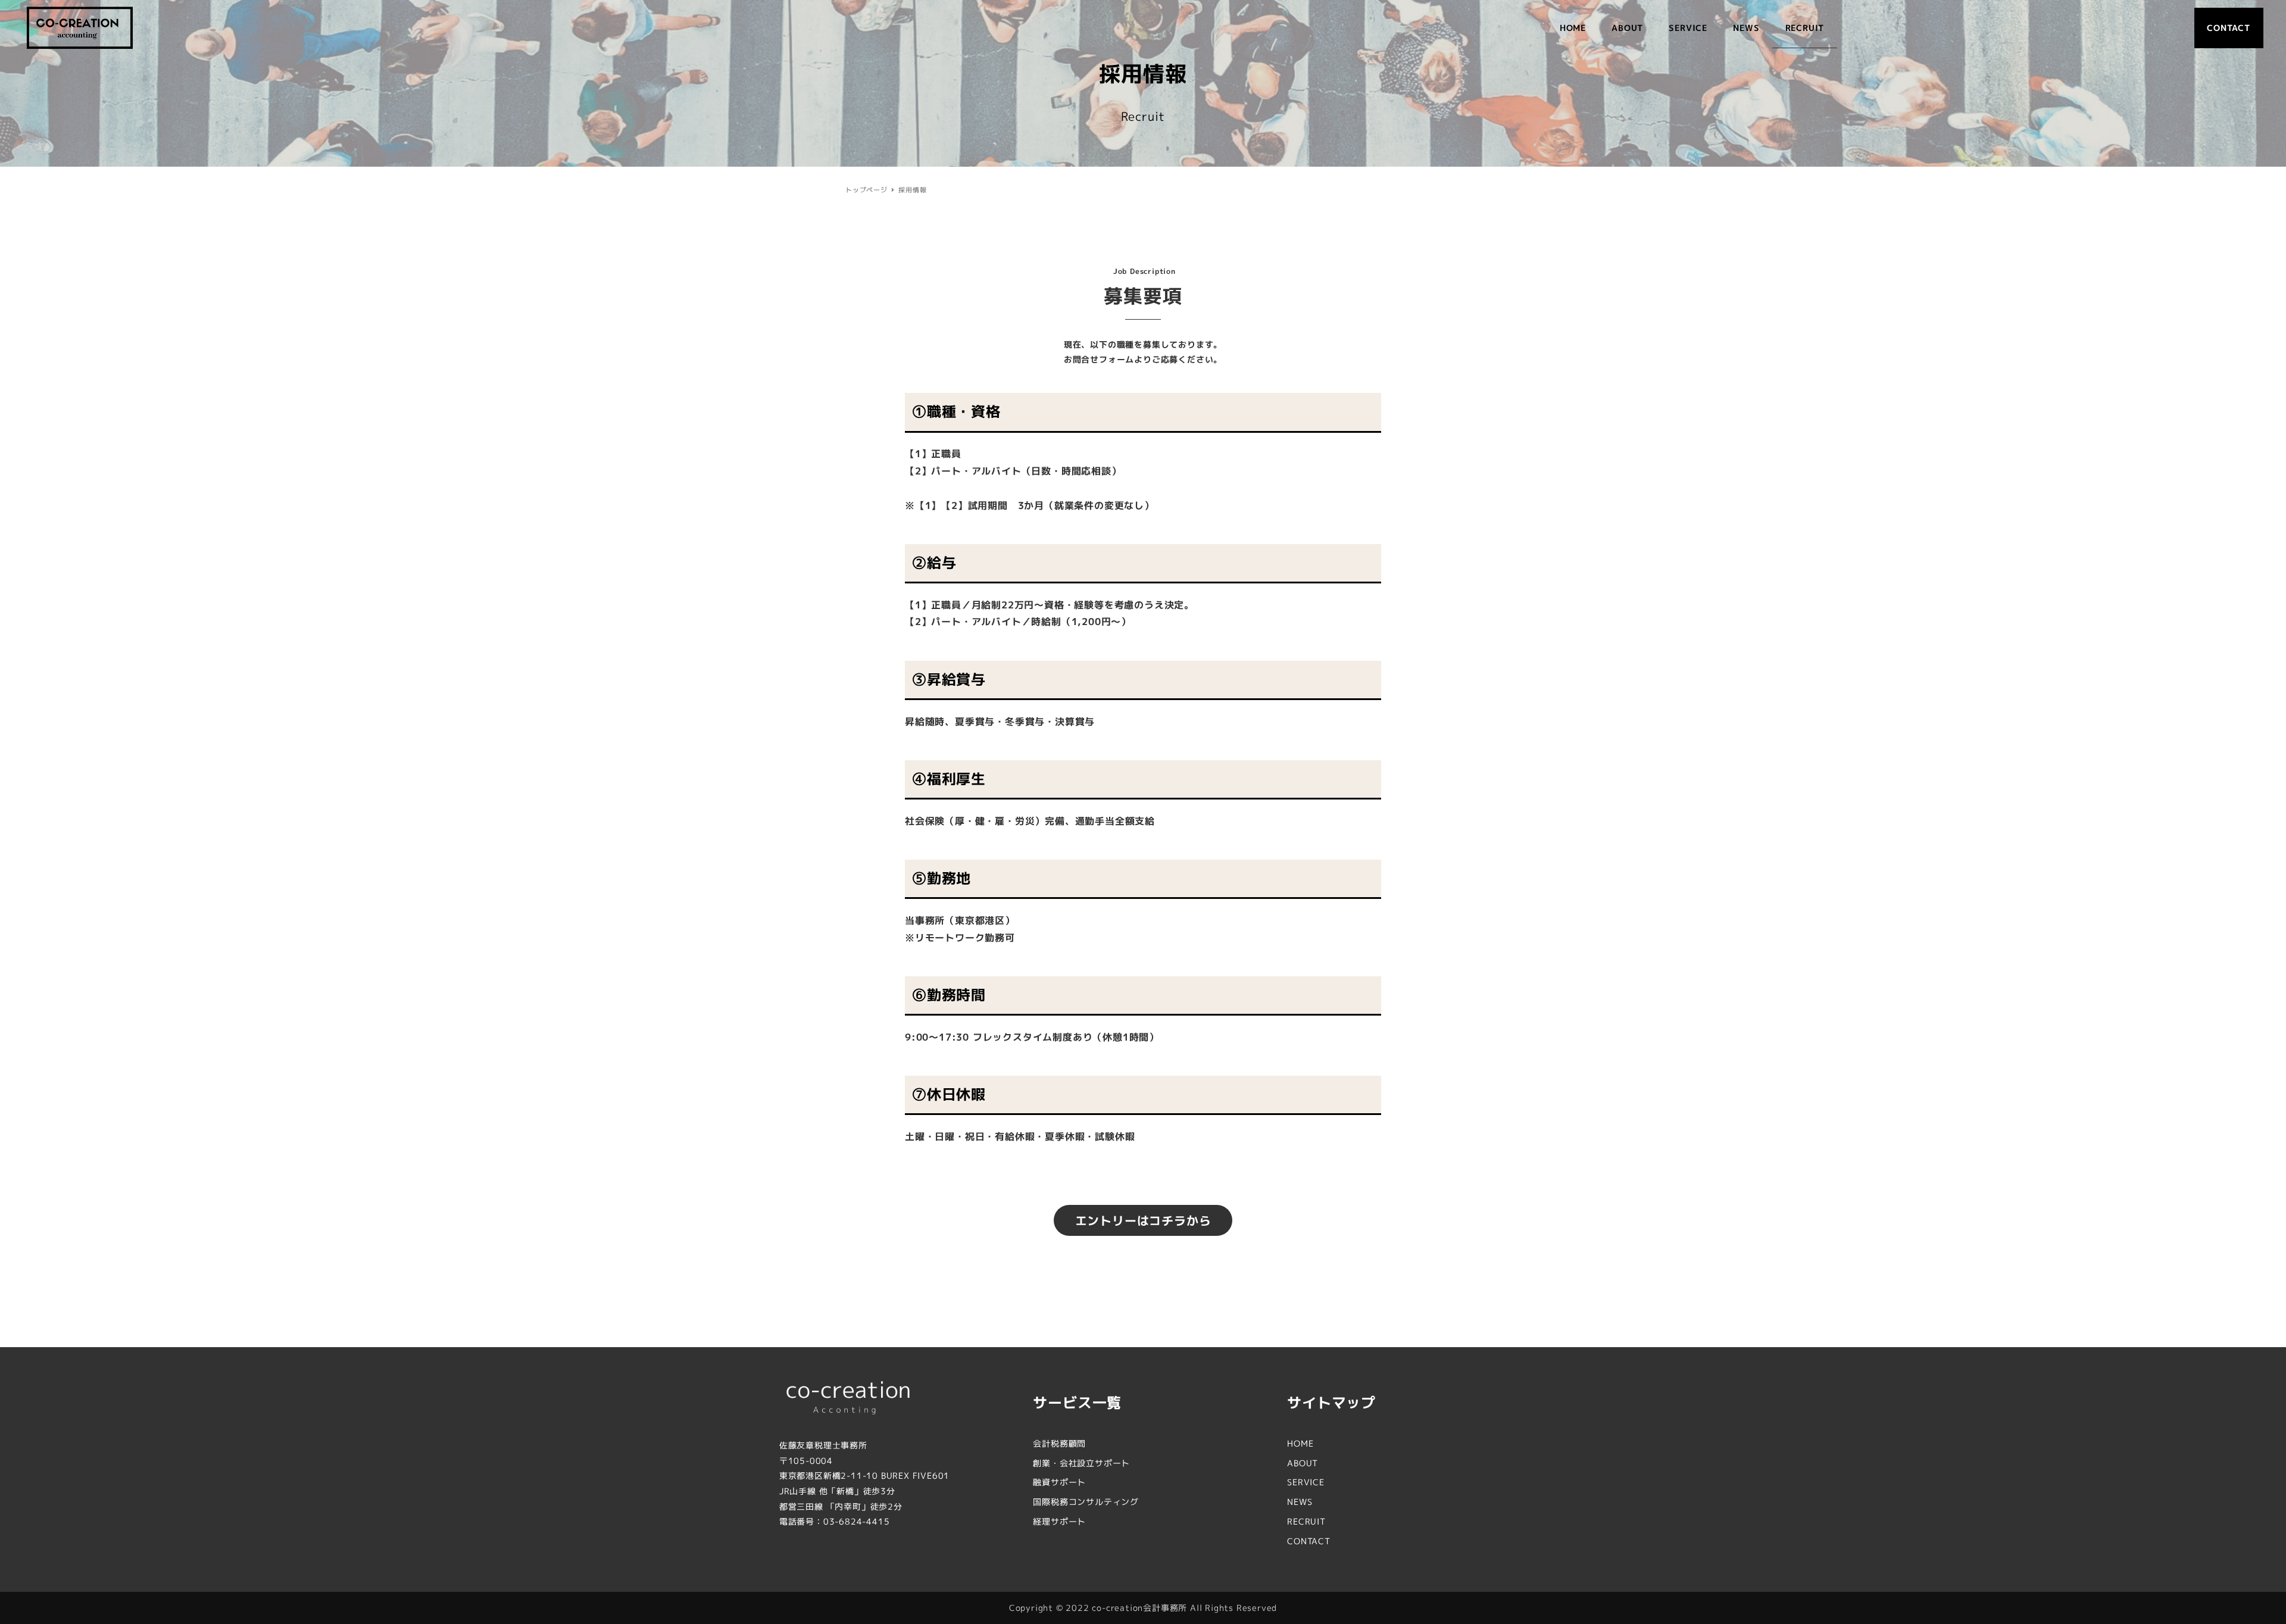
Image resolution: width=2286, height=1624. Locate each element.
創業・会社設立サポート (1081, 1463)
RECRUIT (1306, 1521)
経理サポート (1059, 1521)
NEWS (1300, 1502)
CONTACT (1309, 1541)
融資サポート (1059, 1482)
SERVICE (1306, 1482)
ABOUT (1303, 1463)
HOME (1300, 1443)
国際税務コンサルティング (1086, 1502)
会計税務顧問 (1059, 1443)
